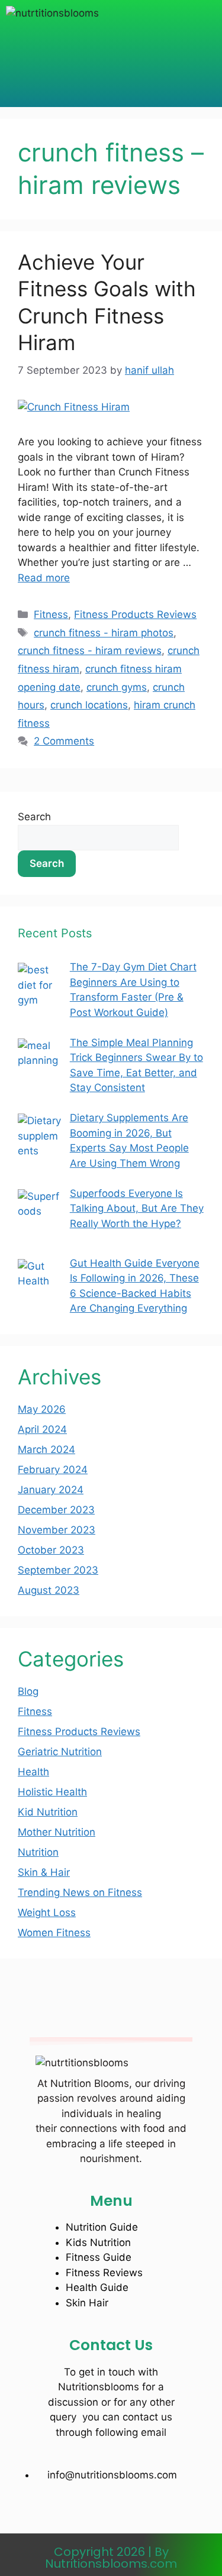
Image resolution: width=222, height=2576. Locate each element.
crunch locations (89, 705)
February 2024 (53, 1470)
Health (33, 1772)
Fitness (51, 614)
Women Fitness (54, 1933)
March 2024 (46, 1449)
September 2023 (58, 1570)
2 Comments (64, 741)
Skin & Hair (44, 1872)
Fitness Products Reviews (135, 614)
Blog (28, 1691)
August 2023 (49, 1590)
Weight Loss (47, 1912)
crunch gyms (117, 687)
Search (34, 817)
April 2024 (42, 1429)
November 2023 (57, 1530)
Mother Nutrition (57, 1832)
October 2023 (51, 1550)
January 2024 (51, 1490)
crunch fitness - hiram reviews (90, 651)
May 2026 (42, 1409)
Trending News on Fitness (80, 1892)
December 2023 (56, 1510)
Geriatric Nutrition (60, 1752)
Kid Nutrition (48, 1812)
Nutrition (38, 1852)
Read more (44, 578)
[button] (111, 50)
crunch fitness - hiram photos (104, 633)
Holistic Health (52, 1792)
